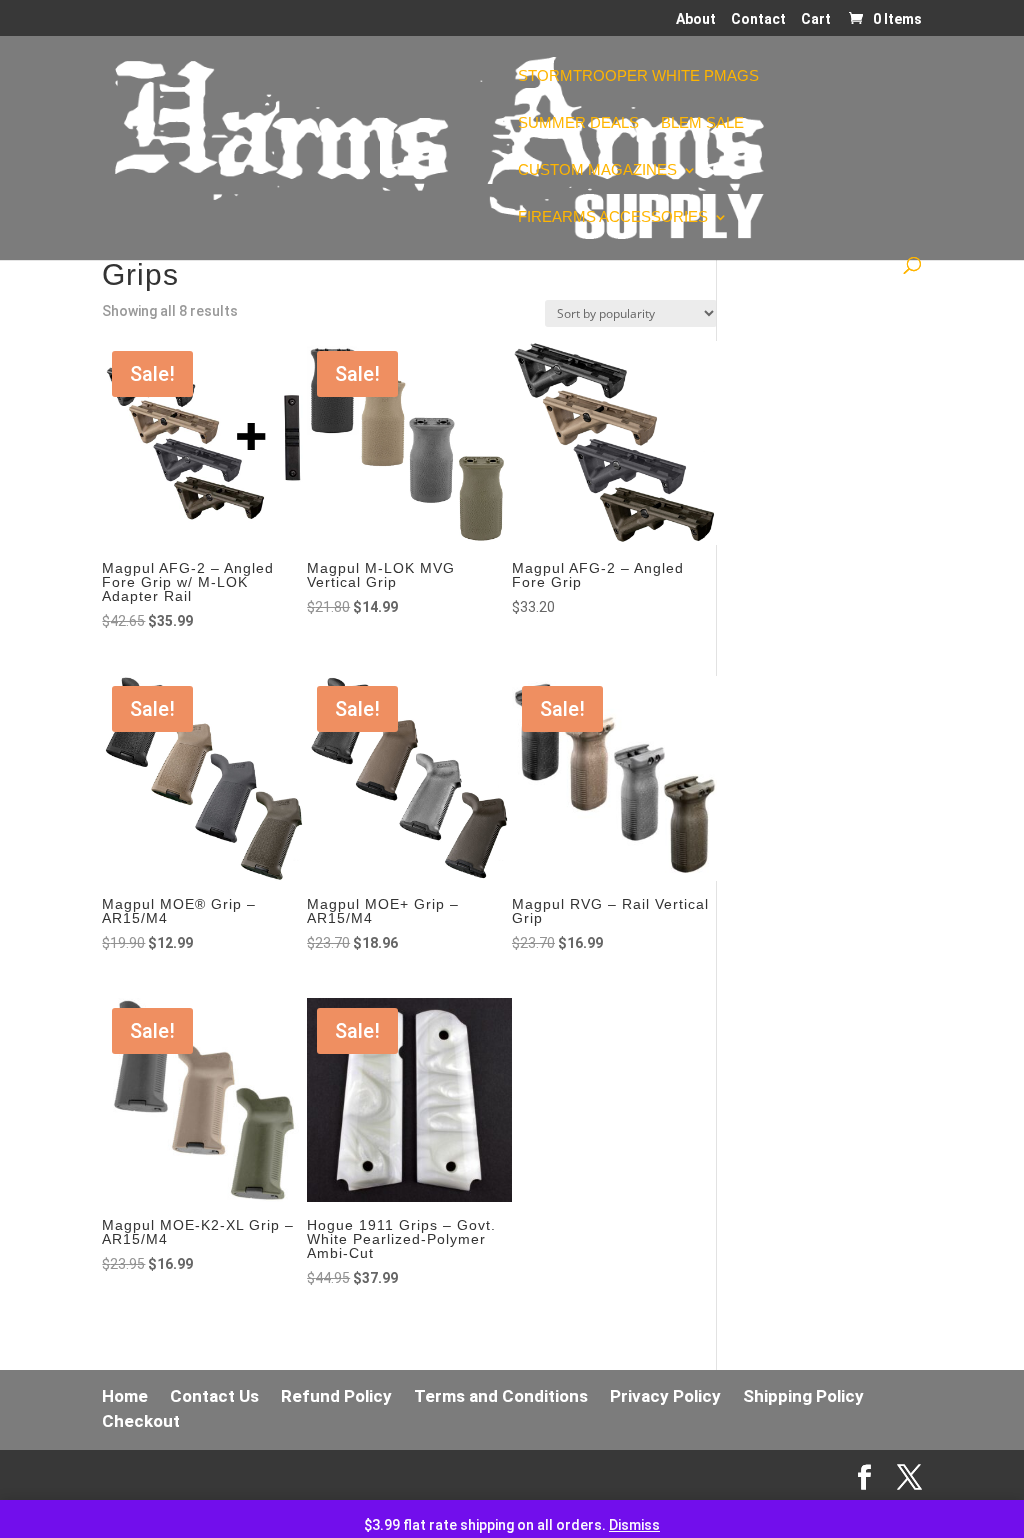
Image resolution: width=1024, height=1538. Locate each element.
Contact (758, 19)
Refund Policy (336, 1396)
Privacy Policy (665, 1396)
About (696, 19)
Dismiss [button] (634, 1525)
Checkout (141, 1421)
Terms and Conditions (501, 1396)
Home (125, 1396)
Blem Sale (702, 123)
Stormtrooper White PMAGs (638, 76)
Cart (816, 19)
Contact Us (214, 1396)
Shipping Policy (803, 1396)
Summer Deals (578, 123)
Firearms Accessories (613, 217)
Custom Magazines (597, 170)
